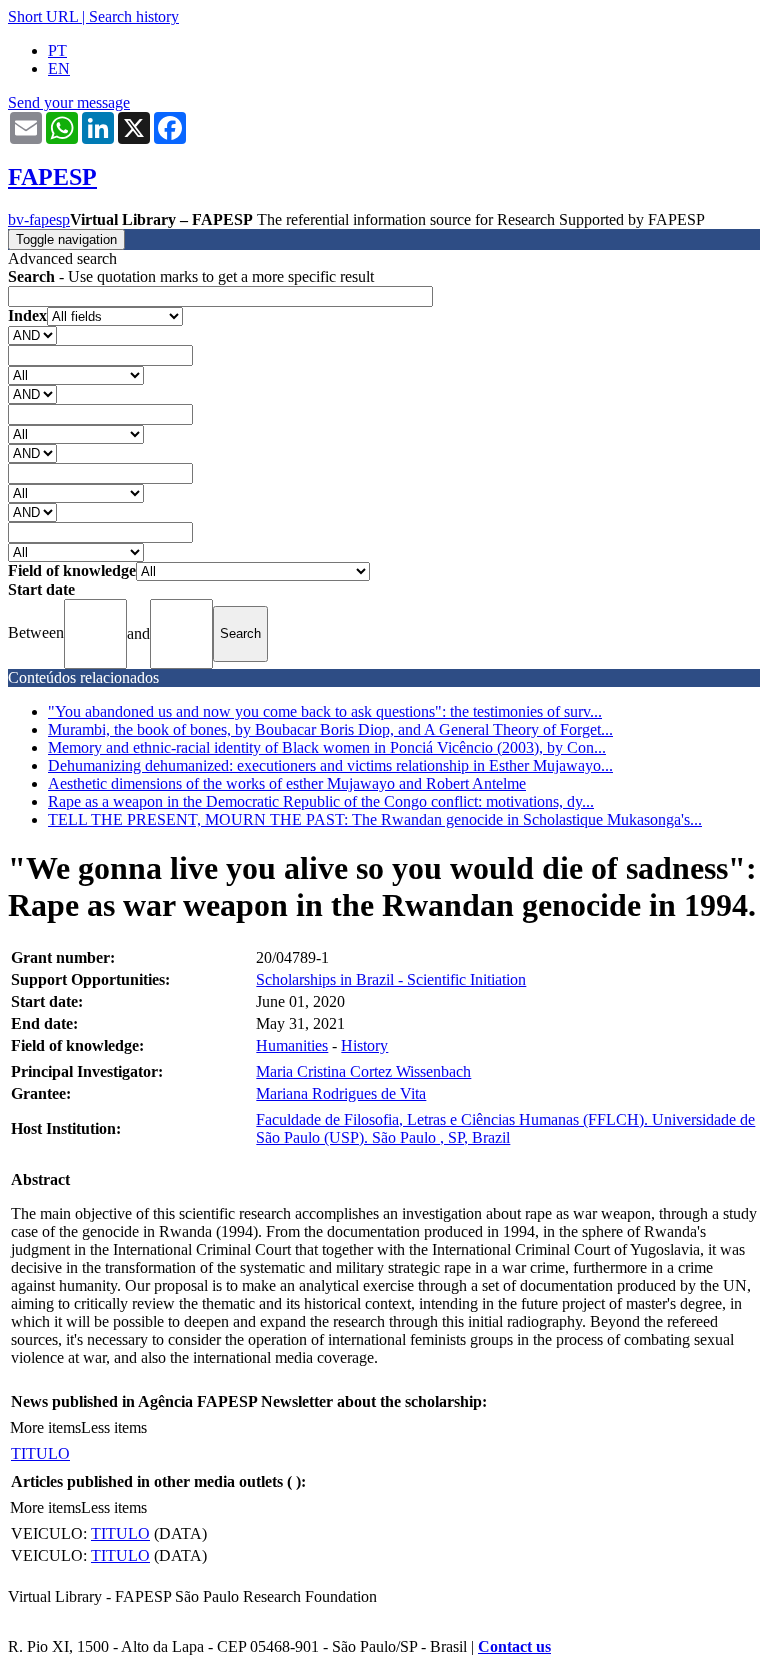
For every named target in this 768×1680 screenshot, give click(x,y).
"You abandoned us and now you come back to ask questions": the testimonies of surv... (325, 711)
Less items (114, 1427)
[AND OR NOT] (32, 334)
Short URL (43, 16)
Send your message (69, 102)
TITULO (40, 1453)
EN (59, 68)
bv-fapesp (39, 219)
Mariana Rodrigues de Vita (341, 1093)
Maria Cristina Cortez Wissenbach (363, 1071)
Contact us (514, 1646)
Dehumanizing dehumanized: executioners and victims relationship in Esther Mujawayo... (330, 765)
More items (45, 1427)
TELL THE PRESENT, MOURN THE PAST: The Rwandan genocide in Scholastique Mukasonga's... (375, 819)
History (364, 1045)
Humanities (292, 1045)
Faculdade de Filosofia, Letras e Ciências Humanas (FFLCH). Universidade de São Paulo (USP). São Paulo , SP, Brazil (505, 1128)
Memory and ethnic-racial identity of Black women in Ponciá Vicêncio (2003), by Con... (327, 747)
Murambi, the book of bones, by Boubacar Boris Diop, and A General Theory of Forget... (330, 729)
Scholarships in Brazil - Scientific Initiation (391, 979)
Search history (134, 16)
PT (57, 50)
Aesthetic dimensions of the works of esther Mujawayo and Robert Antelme (287, 783)
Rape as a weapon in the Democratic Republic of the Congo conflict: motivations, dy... (321, 801)
